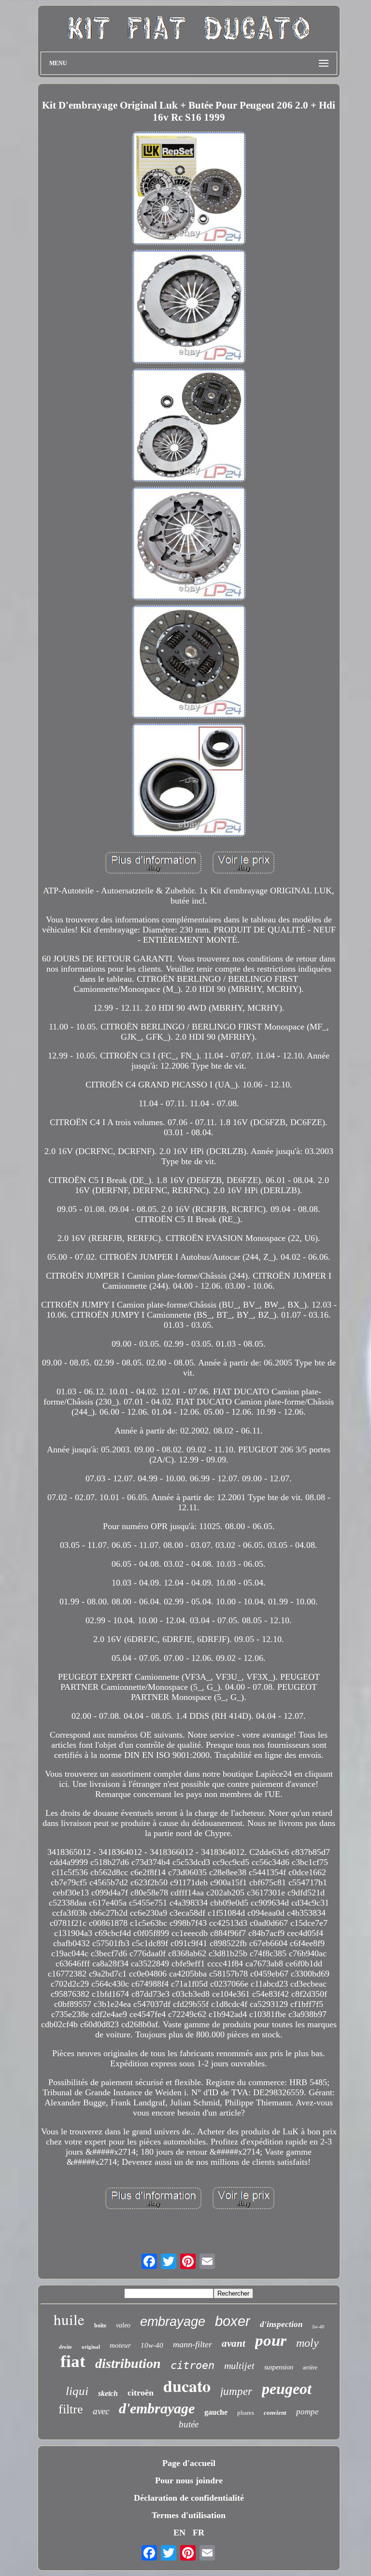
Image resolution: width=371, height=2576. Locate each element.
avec (101, 2411)
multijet (239, 2366)
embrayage (173, 2322)
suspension (279, 2367)
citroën (141, 2393)
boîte (100, 2325)
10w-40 (152, 2345)
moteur (120, 2345)
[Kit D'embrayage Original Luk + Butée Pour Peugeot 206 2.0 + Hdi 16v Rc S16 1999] (189, 189)
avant (234, 2343)
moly (307, 2343)
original (91, 2347)
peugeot (287, 2389)
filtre (71, 2409)
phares (246, 2413)
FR (199, 2533)
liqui (77, 2391)
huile (69, 2319)
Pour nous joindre (189, 2480)
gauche (216, 2412)
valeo (123, 2325)
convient (275, 2413)
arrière (310, 2367)
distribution (128, 2363)
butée (189, 2424)
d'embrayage (157, 2408)
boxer (233, 2321)
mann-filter (193, 2344)
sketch (108, 2393)
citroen (193, 2365)
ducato (187, 2386)
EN (179, 2533)
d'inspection (281, 2324)
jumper (236, 2391)
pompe (307, 2412)
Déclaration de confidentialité (189, 2498)
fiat (73, 2361)
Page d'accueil (189, 2463)
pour (271, 2340)
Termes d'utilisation (189, 2515)
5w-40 (318, 2327)
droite (65, 2347)
